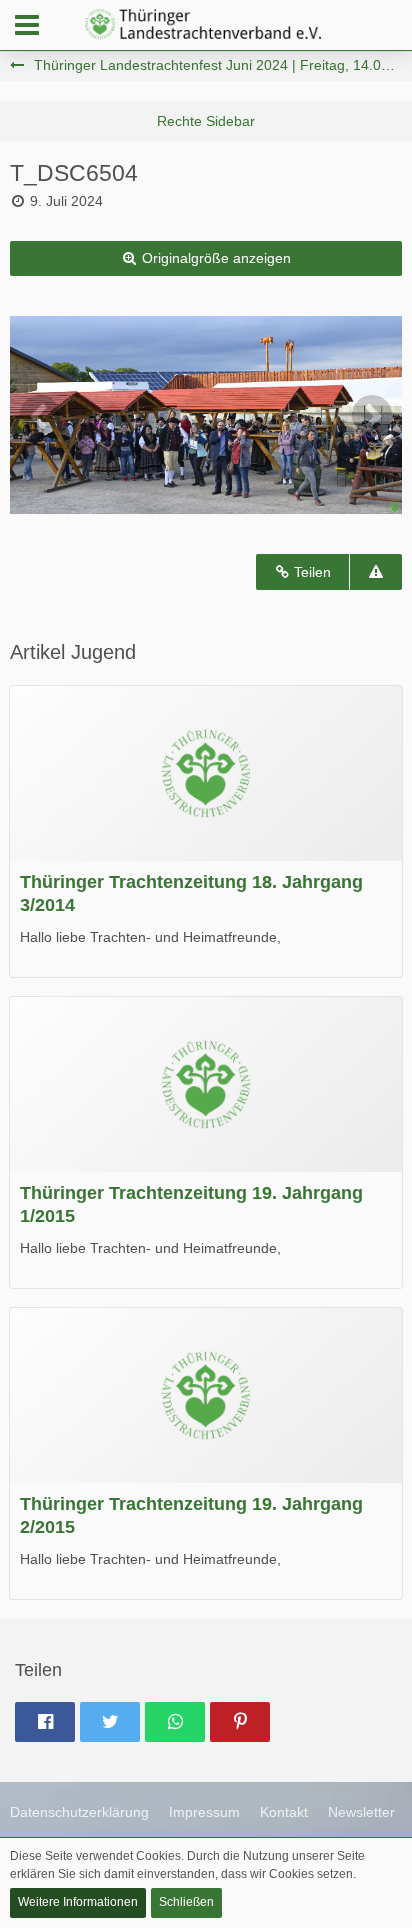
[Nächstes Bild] (372, 415)
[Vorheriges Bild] (40, 415)
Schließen (186, 1902)
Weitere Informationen (78, 1902)
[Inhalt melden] (376, 572)
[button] (27, 25)
